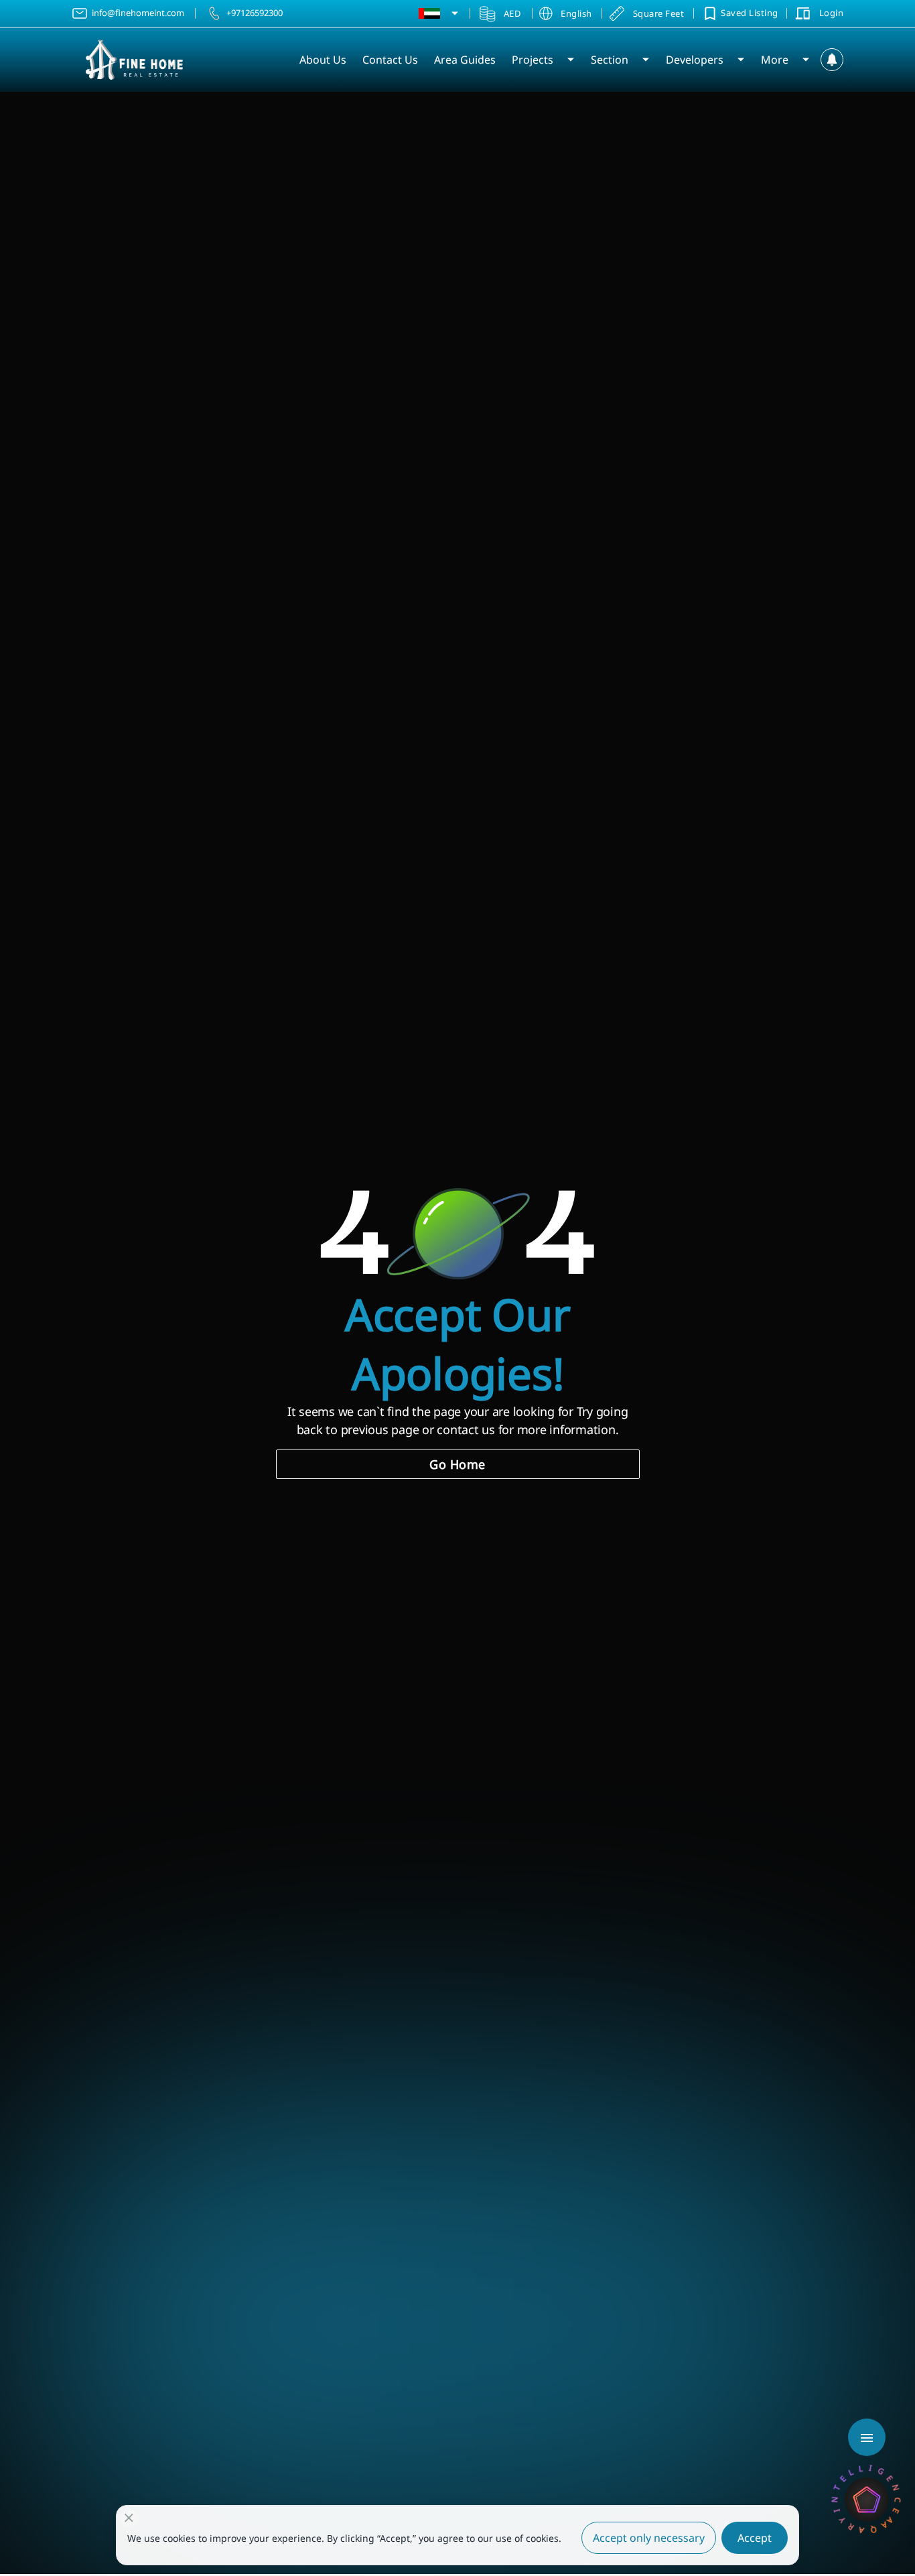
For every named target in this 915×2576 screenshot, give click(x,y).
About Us (323, 60)
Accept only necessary (649, 2538)
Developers (695, 60)
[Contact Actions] (867, 2437)
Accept (755, 2538)
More (775, 60)
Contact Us (390, 60)
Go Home (457, 1464)
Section (610, 60)
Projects (533, 60)
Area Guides (465, 60)
